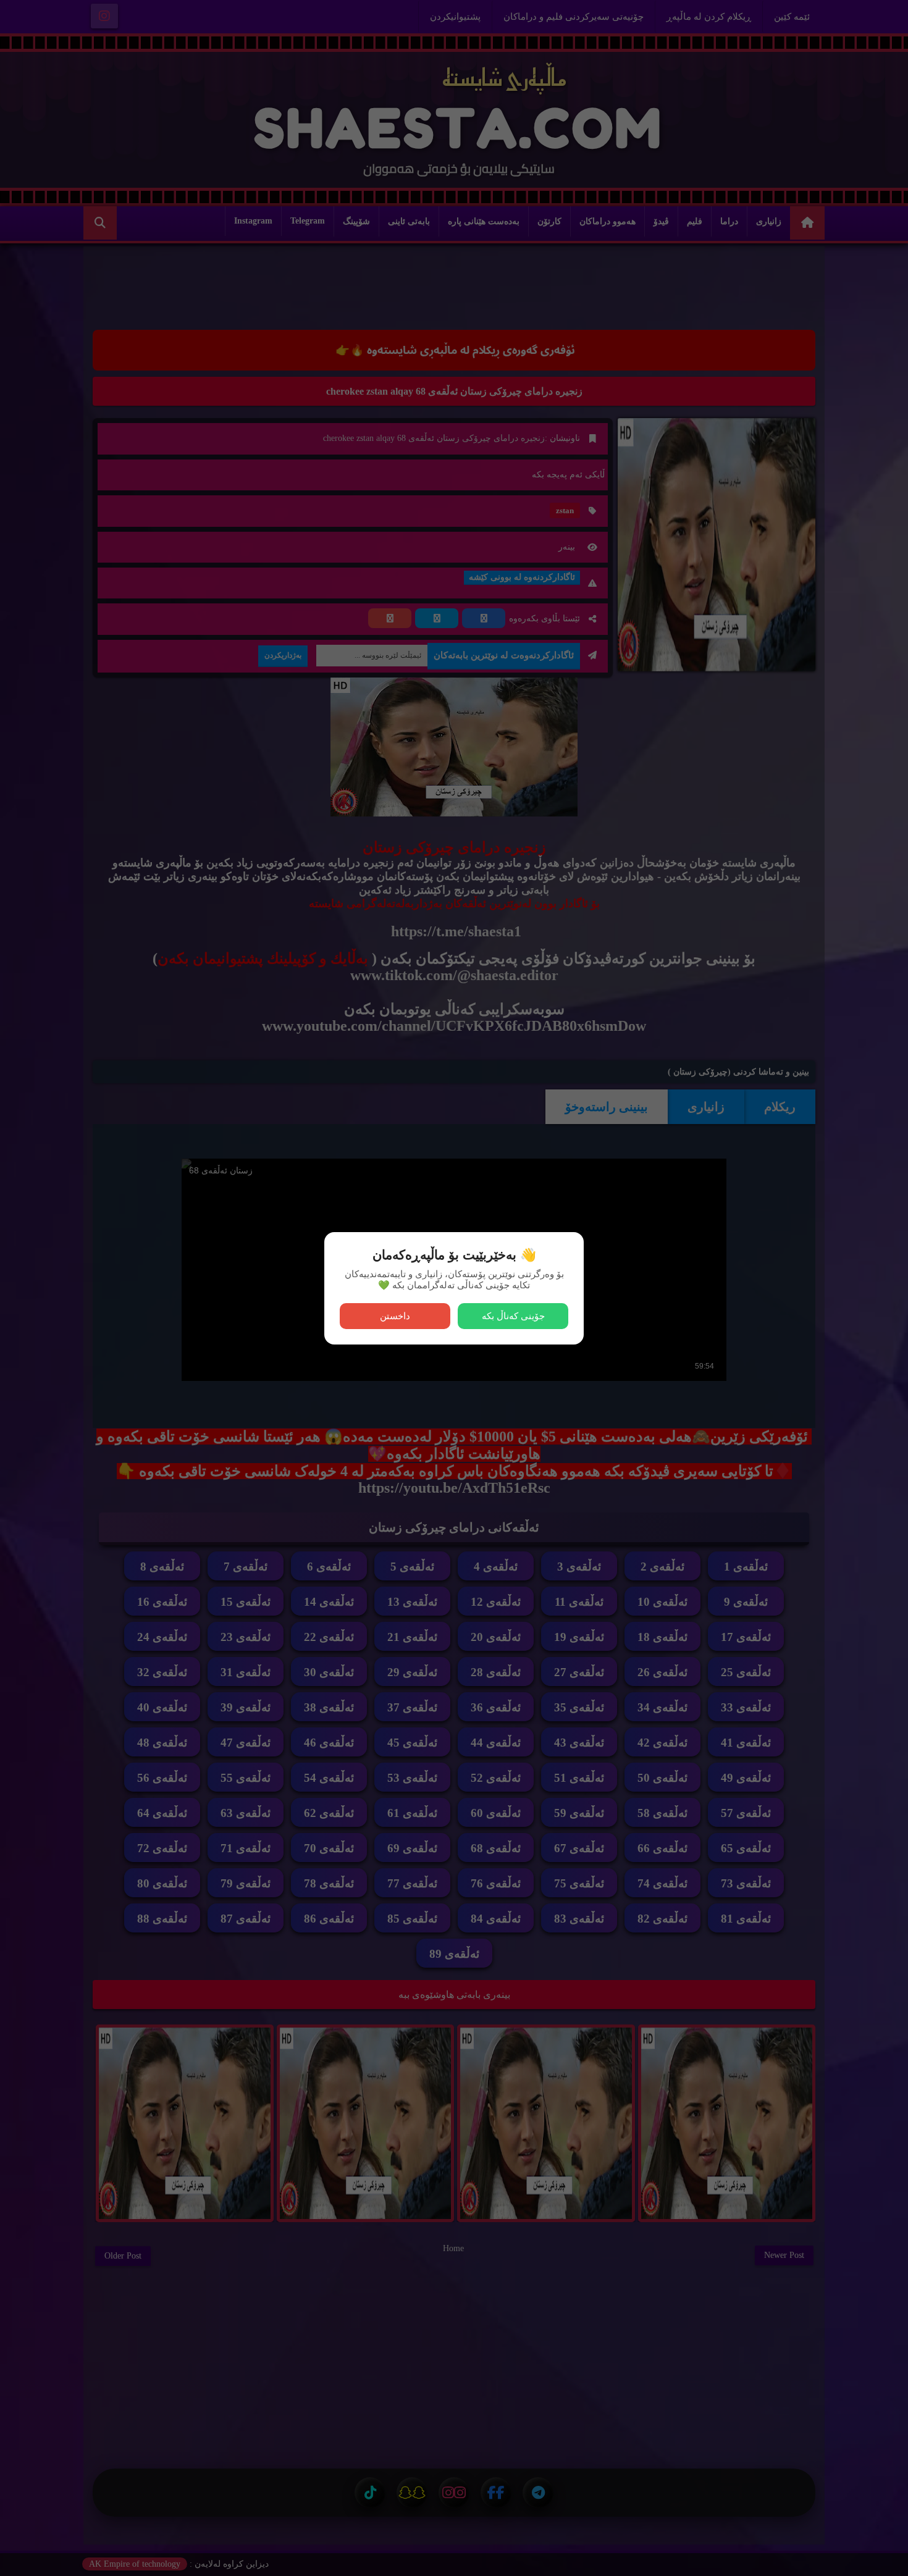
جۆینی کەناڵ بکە (513, 1316)
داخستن (395, 1316)
